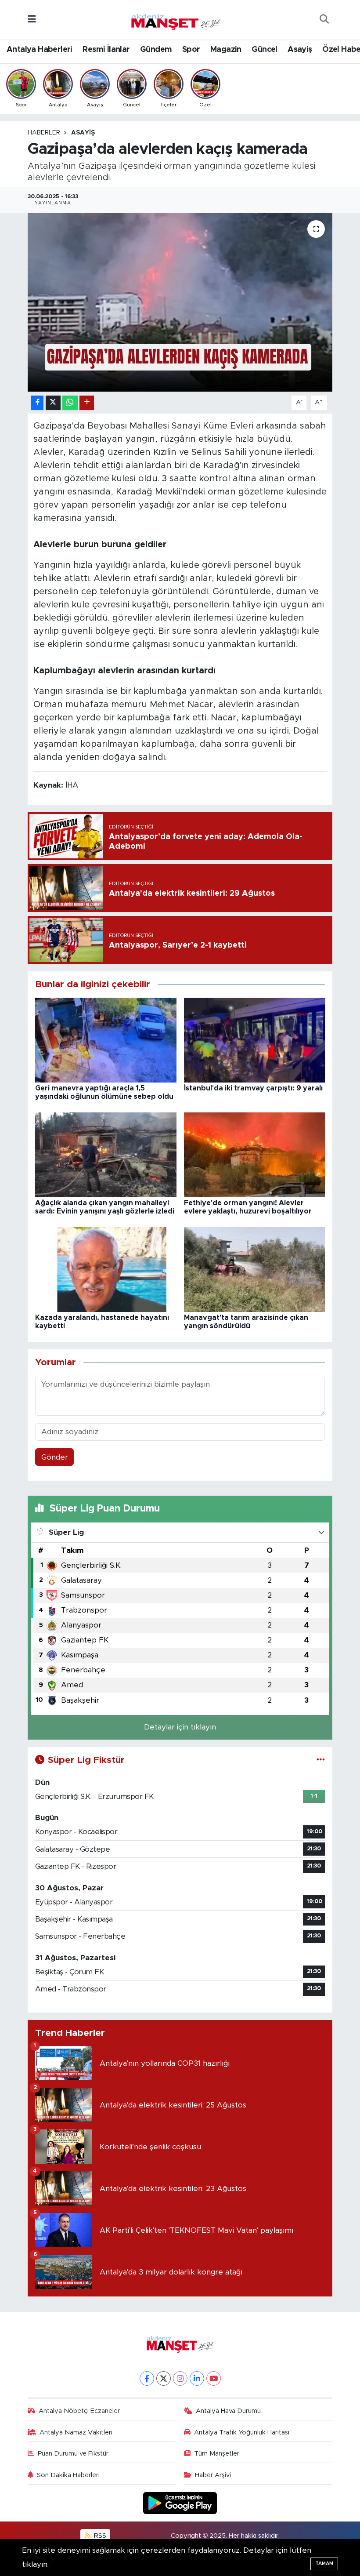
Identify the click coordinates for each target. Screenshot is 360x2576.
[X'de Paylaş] (53, 403)
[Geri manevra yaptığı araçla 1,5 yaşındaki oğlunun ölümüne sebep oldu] (106, 1040)
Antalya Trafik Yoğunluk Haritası (242, 2432)
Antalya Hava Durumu (228, 2411)
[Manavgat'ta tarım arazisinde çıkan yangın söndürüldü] (255, 1269)
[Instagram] (180, 2378)
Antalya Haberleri (40, 50)
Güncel (264, 50)
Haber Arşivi (213, 2475)
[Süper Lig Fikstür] (321, 1760)
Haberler (44, 133)
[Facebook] (147, 2378)
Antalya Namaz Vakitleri (76, 2432)
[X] (164, 2378)
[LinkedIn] (197, 2378)
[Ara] (324, 20)
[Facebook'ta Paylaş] (37, 403)
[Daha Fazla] (87, 403)
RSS (99, 2536)
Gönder (55, 1457)
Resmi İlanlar (106, 50)
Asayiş (300, 50)
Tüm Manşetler (217, 2454)
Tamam (324, 2563)
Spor (191, 50)
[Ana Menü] (32, 20)
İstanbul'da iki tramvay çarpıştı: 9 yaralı (253, 1088)
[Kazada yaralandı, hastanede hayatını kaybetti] (106, 1269)
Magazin (226, 50)
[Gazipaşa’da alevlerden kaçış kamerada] (180, 302)
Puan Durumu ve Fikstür (73, 2454)
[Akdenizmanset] (176, 19)
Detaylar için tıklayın (180, 1727)
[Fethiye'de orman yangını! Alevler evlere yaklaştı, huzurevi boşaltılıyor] (255, 1154)
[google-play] (180, 2502)
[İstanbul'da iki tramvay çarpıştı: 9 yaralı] (255, 1040)
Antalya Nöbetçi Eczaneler (79, 2411)
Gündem (156, 50)
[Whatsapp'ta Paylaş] (70, 403)
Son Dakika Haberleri (68, 2475)
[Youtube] (214, 2378)
